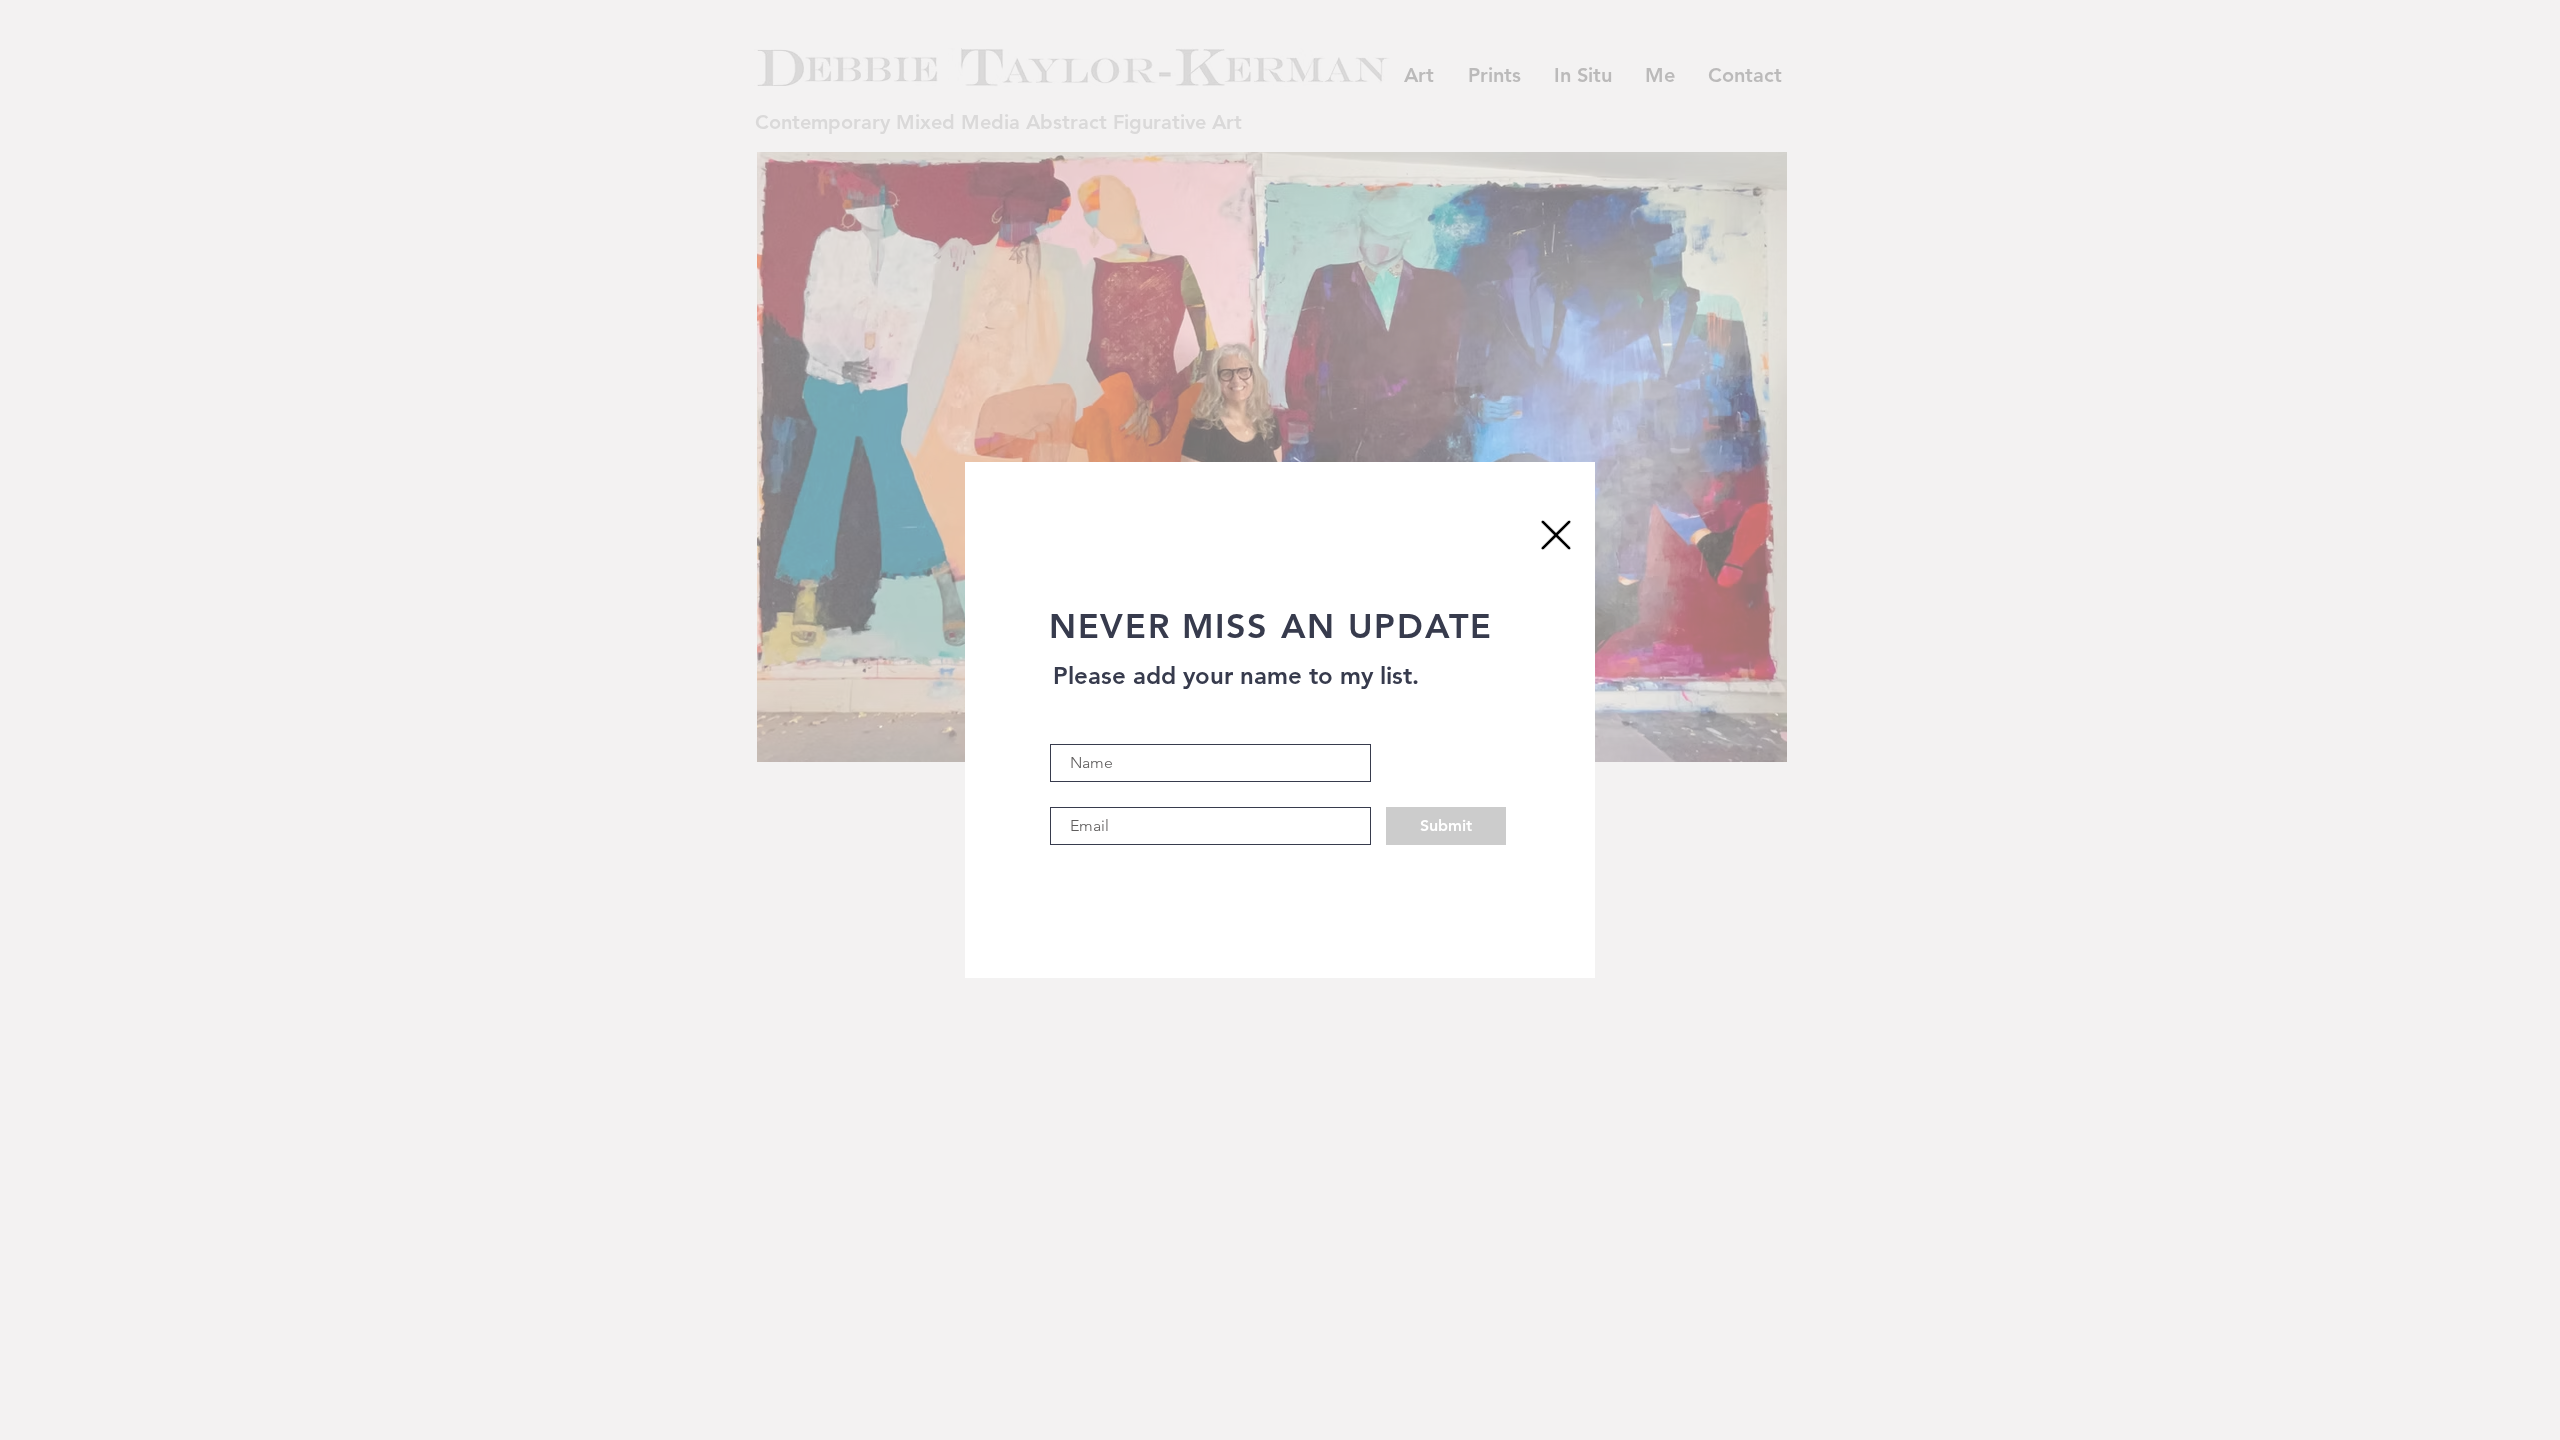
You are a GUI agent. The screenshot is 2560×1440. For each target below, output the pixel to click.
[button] (1556, 535)
